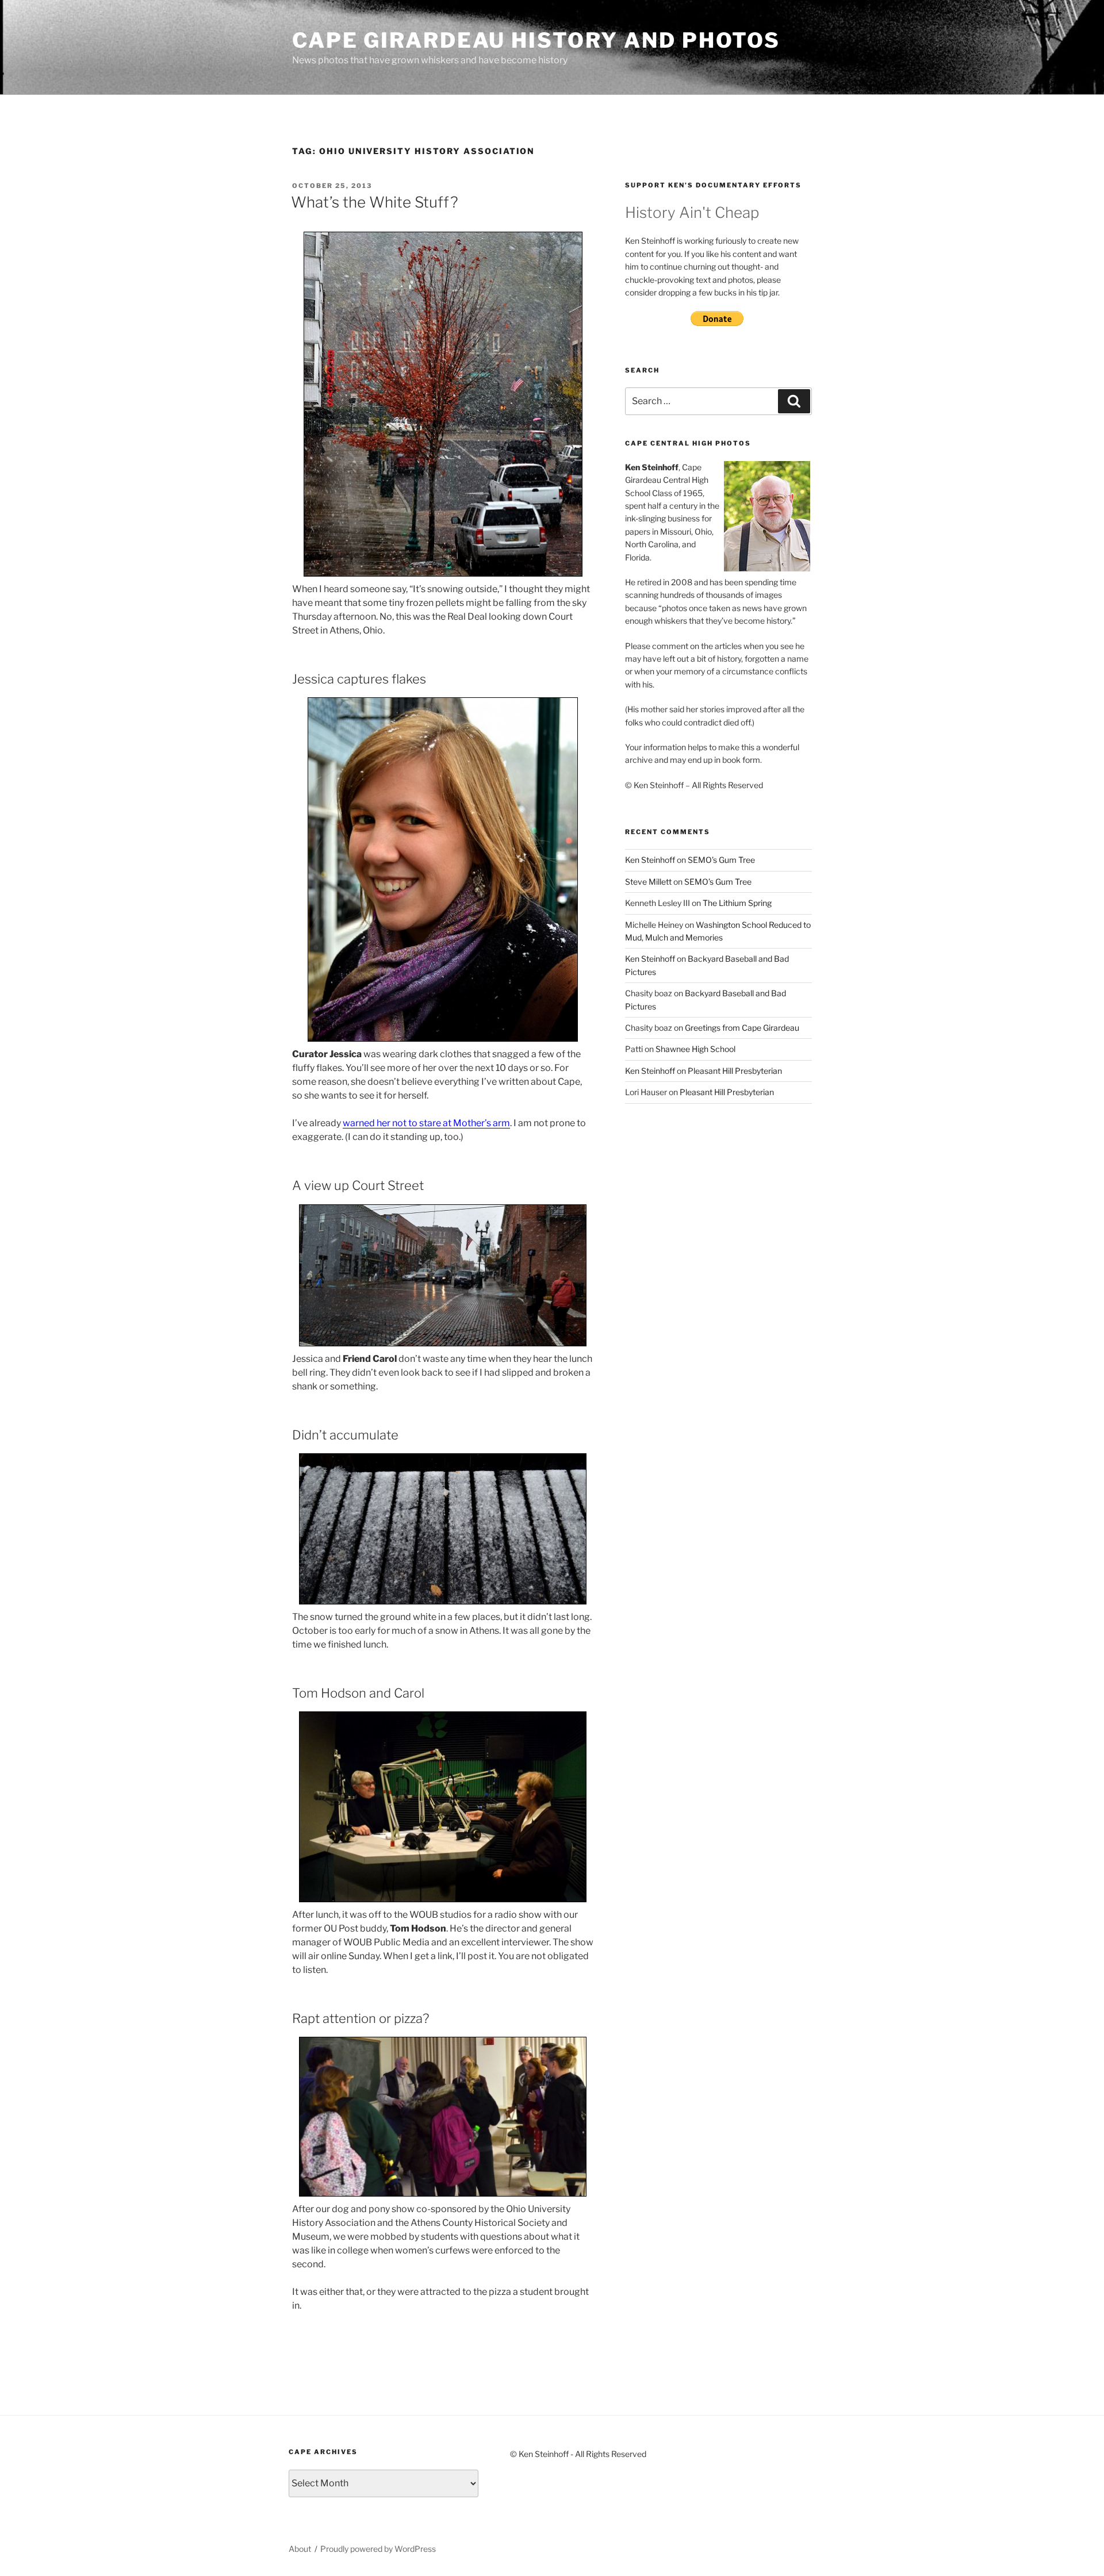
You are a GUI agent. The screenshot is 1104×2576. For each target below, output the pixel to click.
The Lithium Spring (737, 903)
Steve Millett (648, 882)
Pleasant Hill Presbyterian (735, 1071)
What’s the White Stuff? (375, 202)
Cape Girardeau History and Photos (536, 40)
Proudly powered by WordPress (378, 2549)
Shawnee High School (695, 1049)
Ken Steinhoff (650, 860)
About (300, 2549)
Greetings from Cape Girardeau (742, 1028)
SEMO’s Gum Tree (721, 860)
